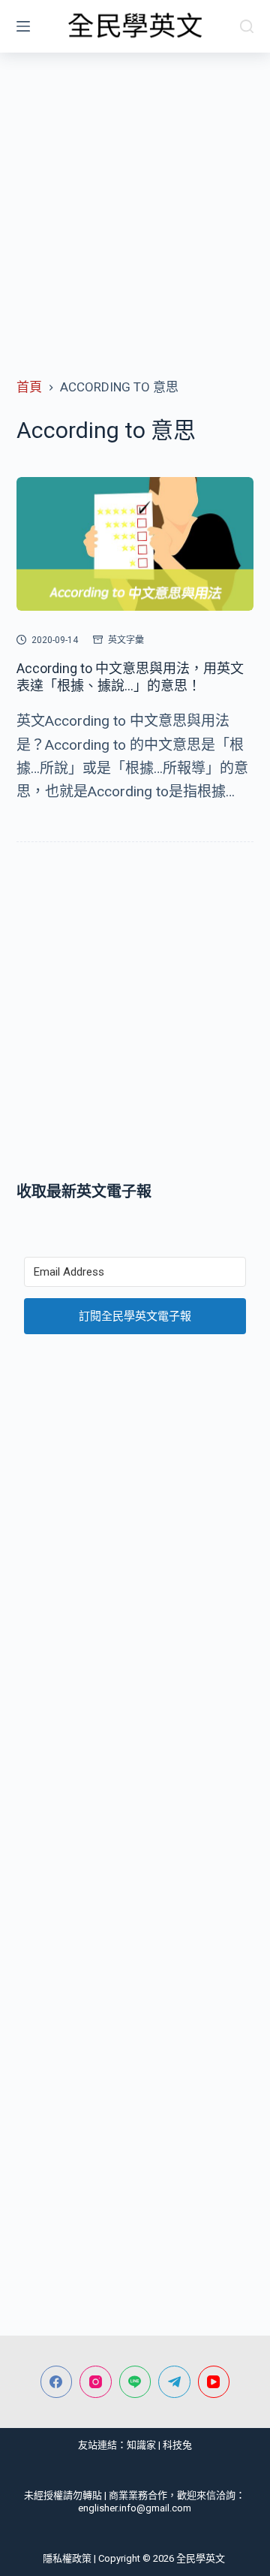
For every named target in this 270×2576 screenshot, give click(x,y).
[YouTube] (214, 2382)
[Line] (135, 2382)
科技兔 (177, 2445)
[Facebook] (57, 2382)
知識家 (141, 2445)
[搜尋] (247, 26)
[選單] (23, 26)
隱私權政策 (67, 2558)
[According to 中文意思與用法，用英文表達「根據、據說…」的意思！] (135, 544)
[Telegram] (174, 2382)
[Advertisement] (135, 195)
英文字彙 (126, 640)
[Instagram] (96, 2382)
